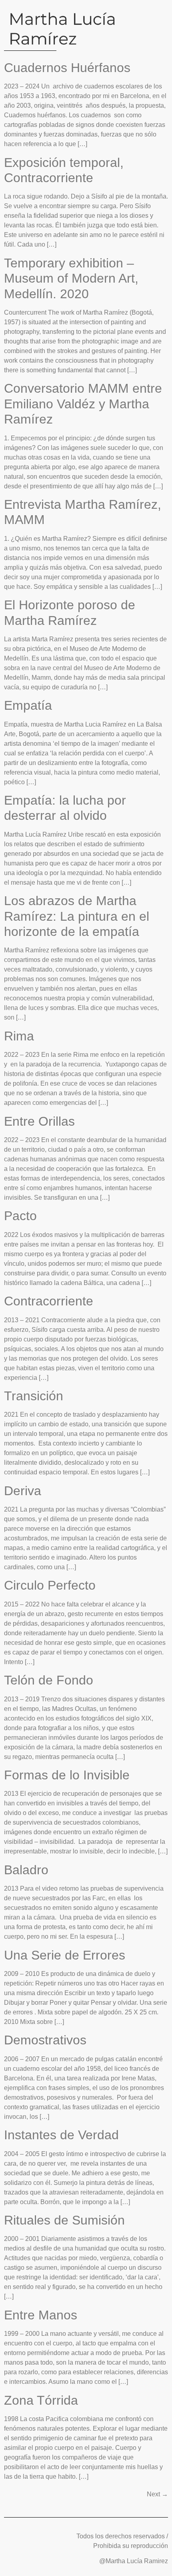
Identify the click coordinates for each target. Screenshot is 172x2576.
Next (157, 2494)
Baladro (26, 1870)
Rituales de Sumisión (64, 2220)
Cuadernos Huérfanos (67, 68)
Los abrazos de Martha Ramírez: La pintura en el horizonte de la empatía (77, 916)
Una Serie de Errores (65, 1955)
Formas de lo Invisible (67, 1775)
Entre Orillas (39, 1121)
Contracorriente (49, 1301)
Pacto (20, 1216)
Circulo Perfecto (50, 1585)
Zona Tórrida (41, 2400)
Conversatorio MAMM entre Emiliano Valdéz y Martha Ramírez (83, 404)
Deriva (23, 1491)
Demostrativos (45, 2040)
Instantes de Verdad (61, 2135)
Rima (19, 1036)
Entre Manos (41, 2315)
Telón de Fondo (49, 1680)
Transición (34, 1396)
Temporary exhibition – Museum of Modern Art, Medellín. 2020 (71, 278)
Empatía (28, 705)
